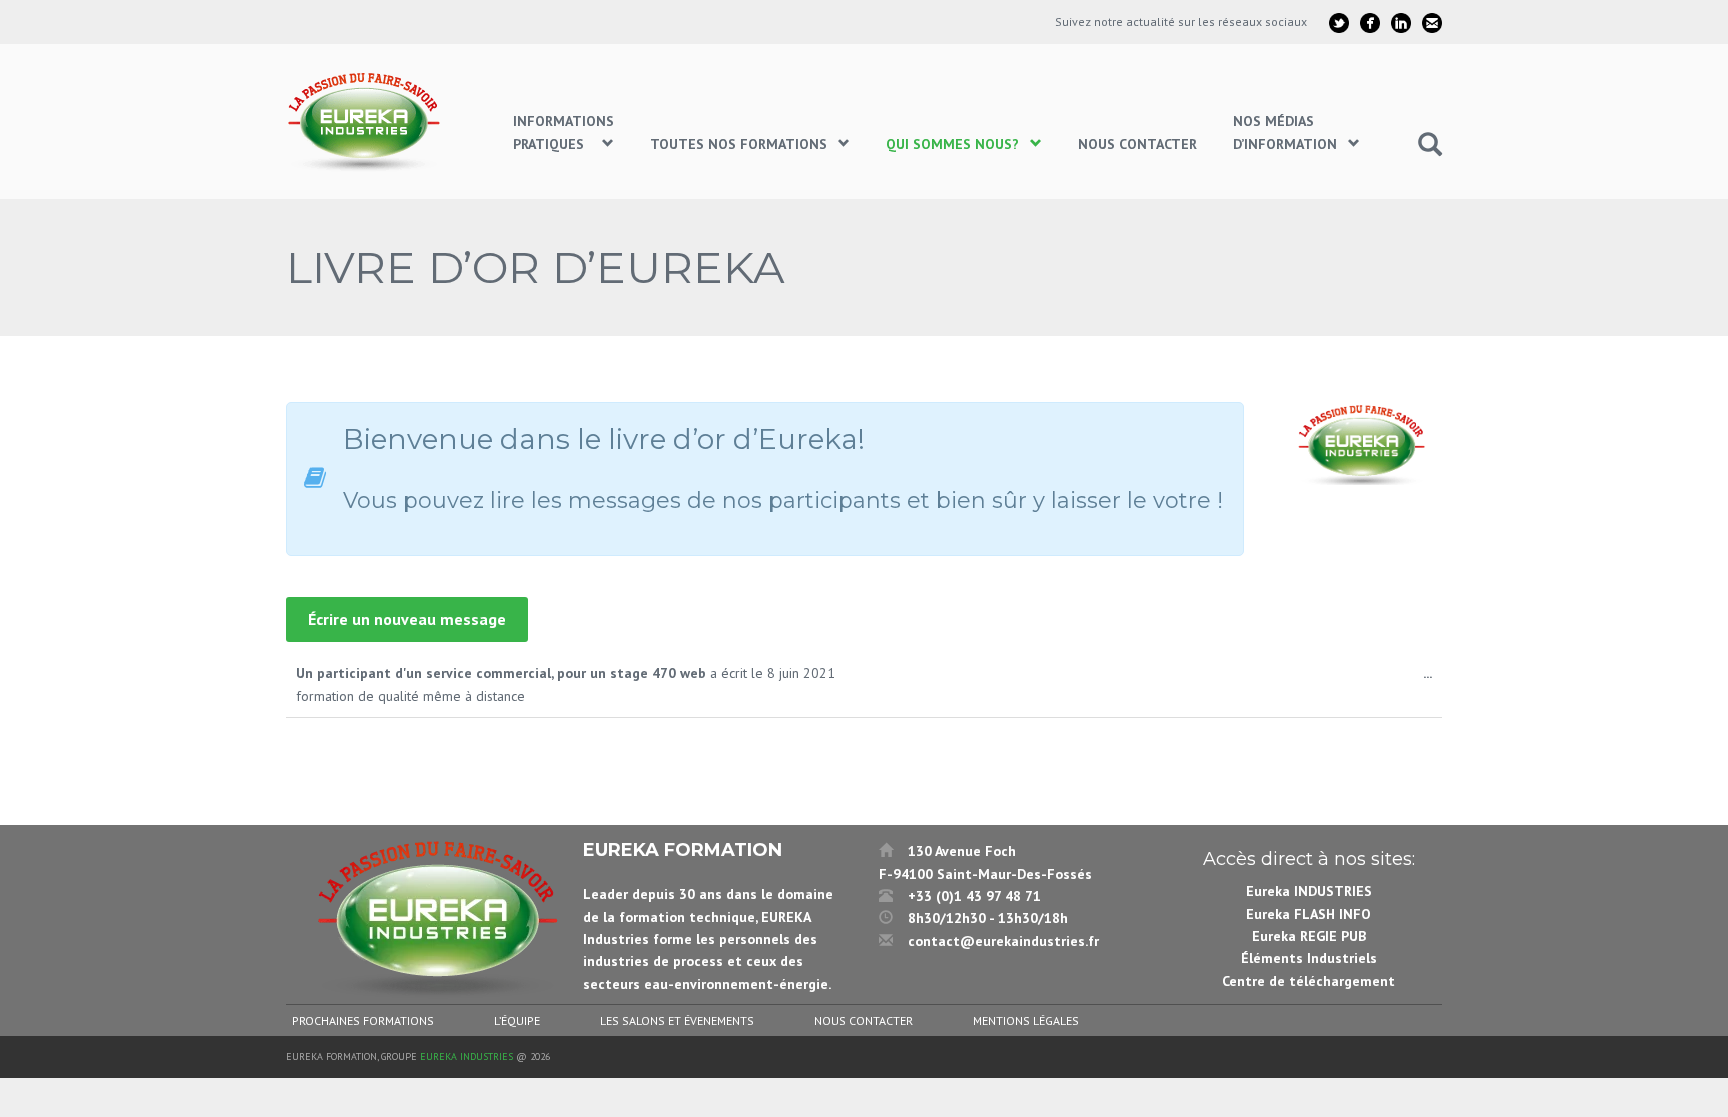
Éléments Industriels (1309, 958)
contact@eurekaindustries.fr (1003, 941)
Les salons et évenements (677, 1020)
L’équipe (517, 1020)
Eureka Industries (466, 1056)
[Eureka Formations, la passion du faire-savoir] (367, 121)
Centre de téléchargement (1308, 981)
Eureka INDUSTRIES (1309, 891)
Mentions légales (1026, 1020)
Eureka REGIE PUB (1309, 936)
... (1432, 678)
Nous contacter (863, 1020)
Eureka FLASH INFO (1308, 914)
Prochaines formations (363, 1020)
